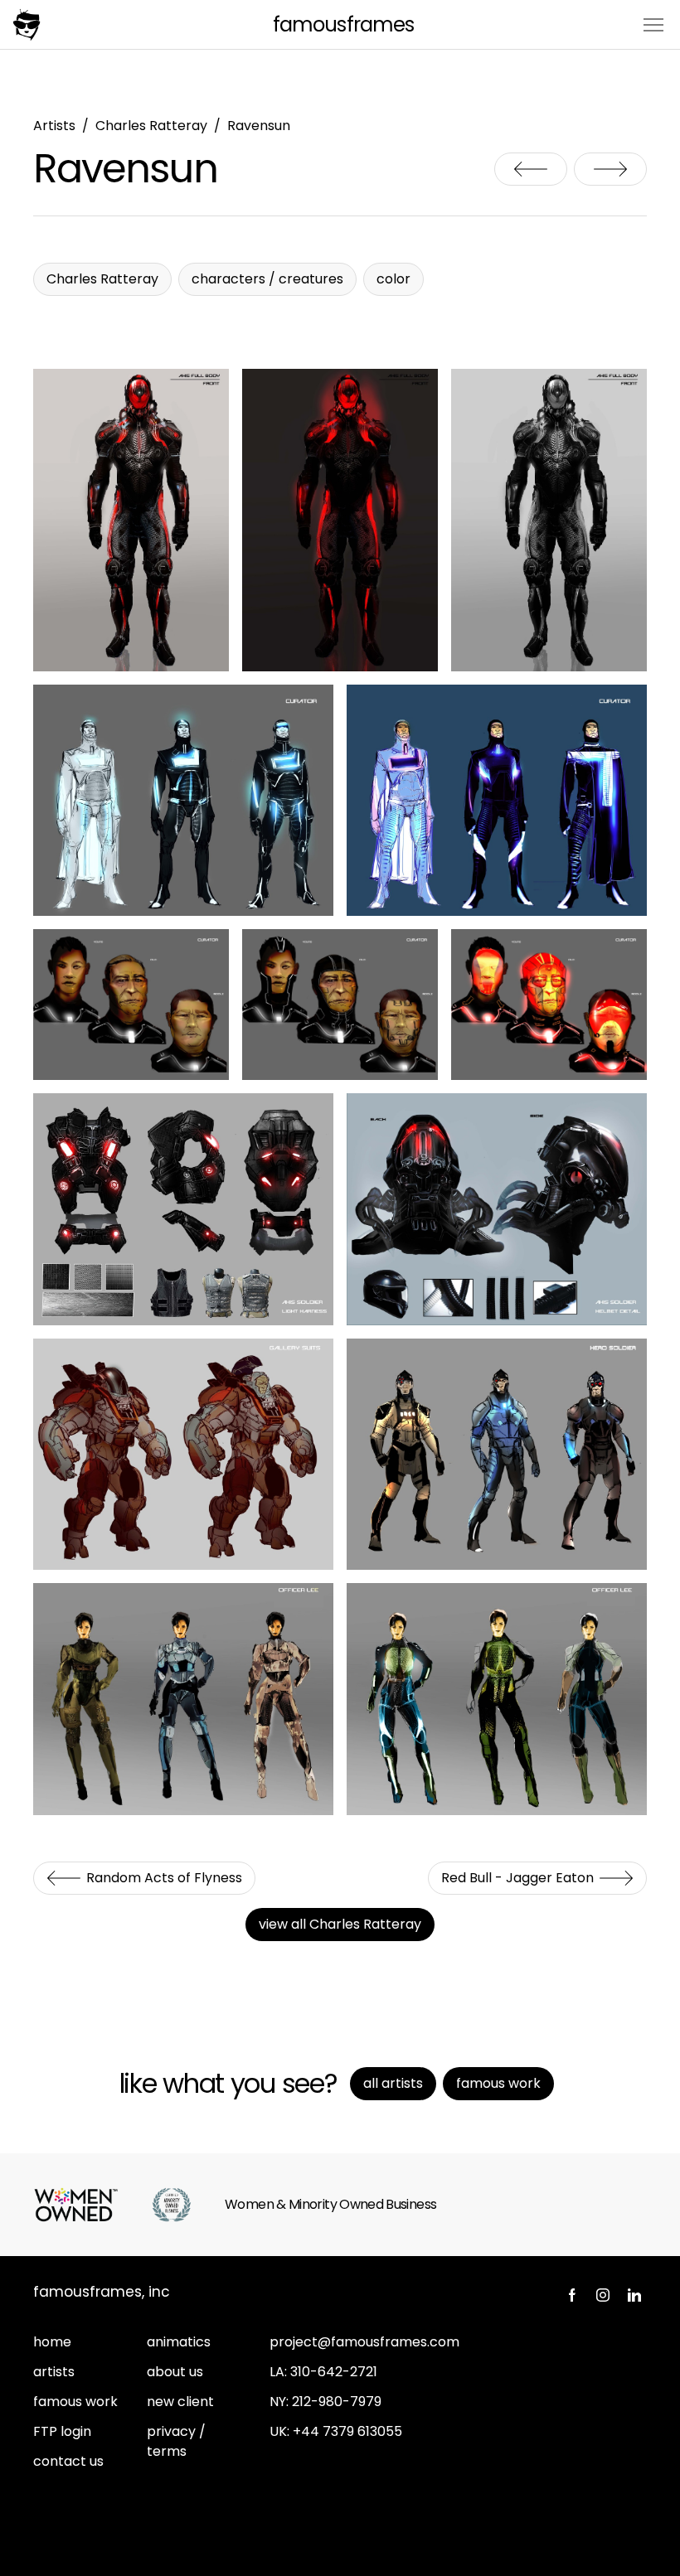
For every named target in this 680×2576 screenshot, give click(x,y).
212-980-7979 (337, 2402)
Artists (54, 126)
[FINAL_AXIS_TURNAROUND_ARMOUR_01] (183, 1209)
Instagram (603, 2295)
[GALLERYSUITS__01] (183, 1454)
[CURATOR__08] (549, 1005)
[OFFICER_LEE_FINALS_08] (183, 1699)
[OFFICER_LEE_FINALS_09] (497, 1699)
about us (175, 2372)
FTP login (62, 2431)
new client (180, 2402)
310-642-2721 (334, 2372)
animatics (179, 2342)
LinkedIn (634, 2295)
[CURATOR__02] (183, 800)
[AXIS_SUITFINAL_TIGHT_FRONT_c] (549, 520)
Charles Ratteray (151, 126)
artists (54, 2372)
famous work (75, 2402)
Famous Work (498, 2083)
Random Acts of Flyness (531, 169)
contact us (68, 2461)
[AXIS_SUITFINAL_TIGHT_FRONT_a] (340, 520)
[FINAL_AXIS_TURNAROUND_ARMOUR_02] (497, 1209)
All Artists (393, 2083)
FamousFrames (343, 24)
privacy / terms (176, 2441)
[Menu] (653, 24)
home (52, 2342)
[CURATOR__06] (131, 1005)
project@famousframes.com (364, 2342)
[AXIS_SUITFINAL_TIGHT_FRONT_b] (131, 520)
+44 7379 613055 (347, 2431)
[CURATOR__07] (340, 1005)
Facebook (571, 2295)
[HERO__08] (497, 1454)
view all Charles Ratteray (340, 1924)
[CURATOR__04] (497, 800)
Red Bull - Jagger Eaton (610, 169)
